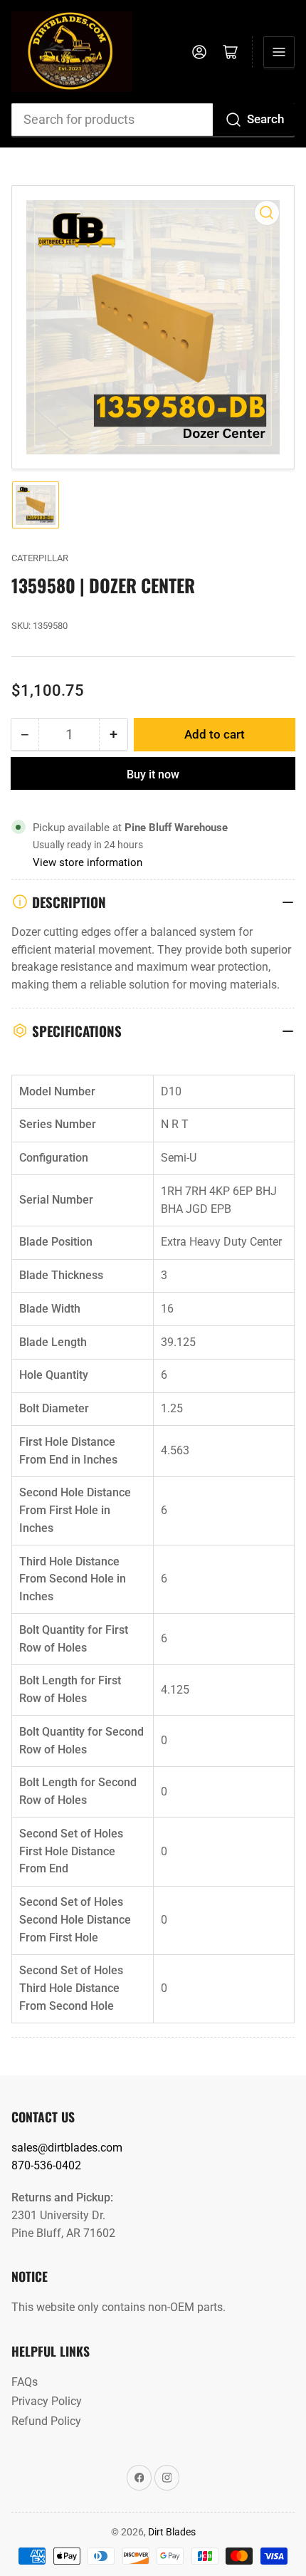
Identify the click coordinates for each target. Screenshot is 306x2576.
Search (265, 119)
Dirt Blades (172, 2532)
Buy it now (153, 775)
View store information (88, 862)
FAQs (25, 2382)
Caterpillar (40, 558)
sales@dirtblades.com (67, 2148)
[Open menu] (279, 52)
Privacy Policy (47, 2401)
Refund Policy (46, 2421)
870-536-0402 (46, 2165)
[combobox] (153, 120)
